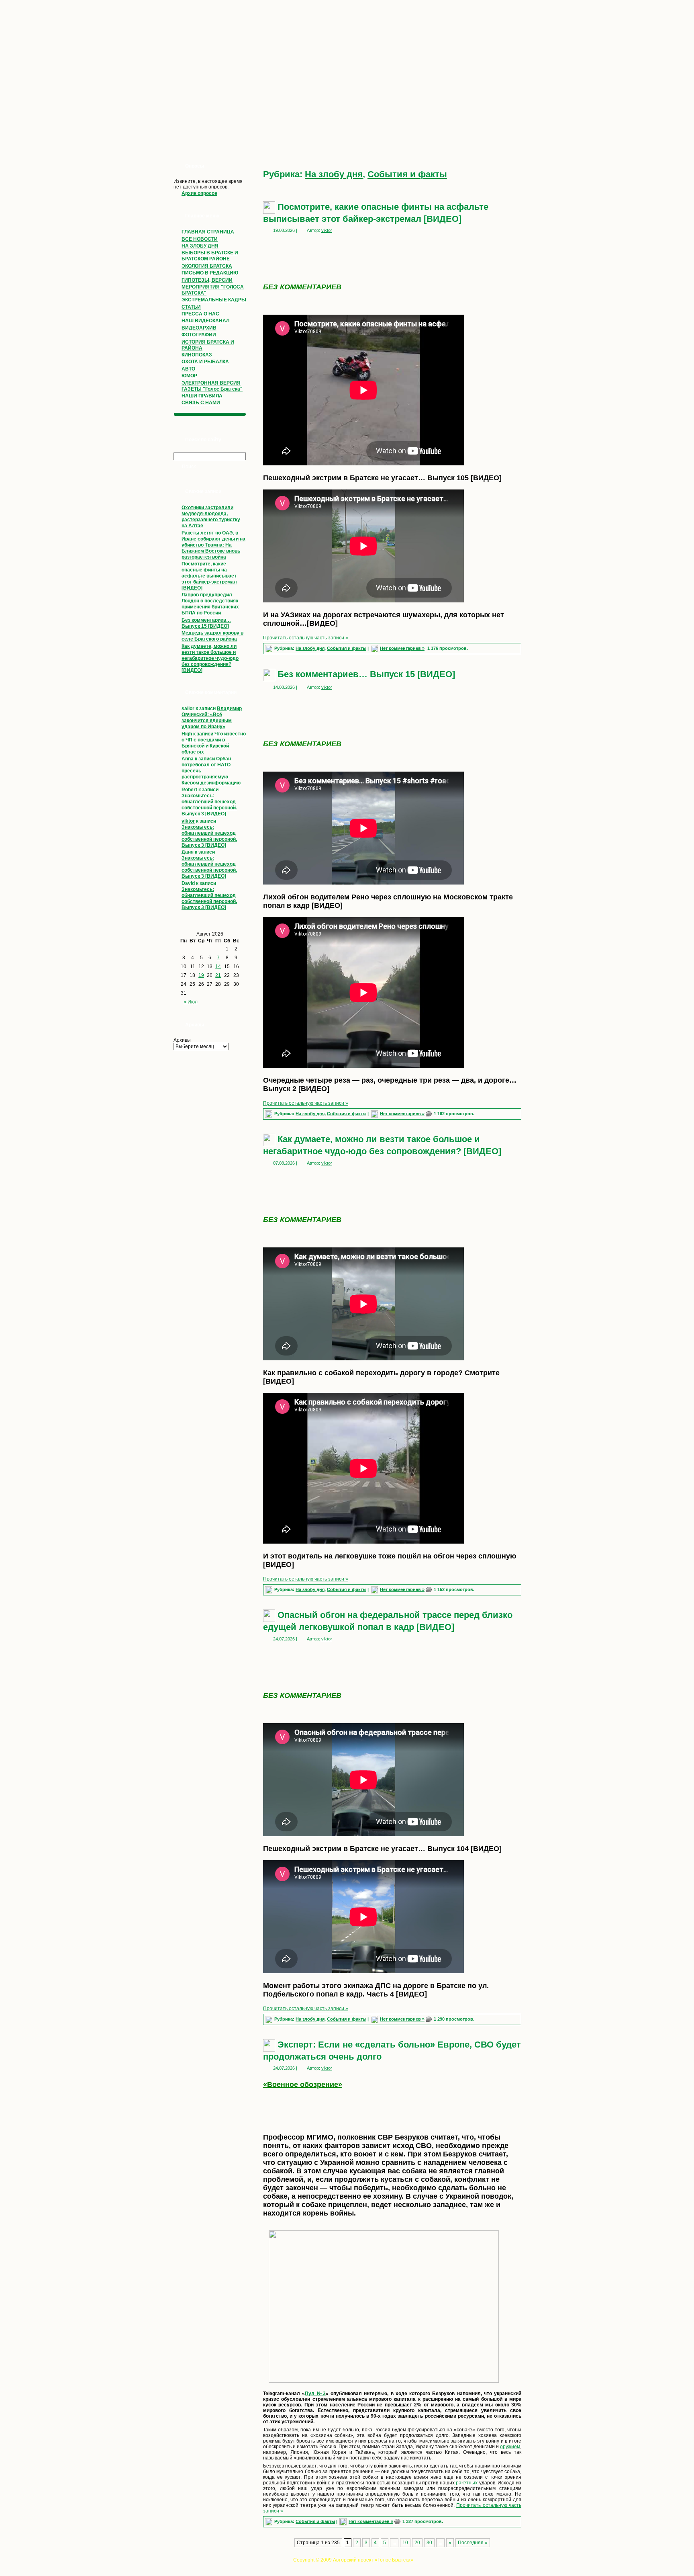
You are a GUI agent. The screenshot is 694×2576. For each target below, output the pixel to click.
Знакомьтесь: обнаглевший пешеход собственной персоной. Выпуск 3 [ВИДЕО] (209, 805)
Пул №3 (315, 2394)
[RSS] (171, 2562)
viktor (188, 821)
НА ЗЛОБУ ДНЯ (200, 246)
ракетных (467, 2483)
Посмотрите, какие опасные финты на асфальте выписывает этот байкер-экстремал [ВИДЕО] (209, 576)
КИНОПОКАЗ (197, 355)
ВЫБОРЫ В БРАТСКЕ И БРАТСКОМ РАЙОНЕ (210, 256)
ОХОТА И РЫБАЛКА (205, 362)
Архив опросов (199, 193)
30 (429, 2543)
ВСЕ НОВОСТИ (200, 239)
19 (201, 975)
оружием (510, 2447)
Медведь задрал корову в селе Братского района (212, 636)
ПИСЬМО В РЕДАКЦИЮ (210, 273)
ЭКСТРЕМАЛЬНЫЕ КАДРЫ (214, 300)
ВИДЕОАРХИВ (199, 328)
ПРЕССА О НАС (200, 314)
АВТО (188, 369)
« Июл (191, 1002)
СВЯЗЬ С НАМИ (201, 403)
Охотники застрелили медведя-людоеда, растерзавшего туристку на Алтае (211, 517)
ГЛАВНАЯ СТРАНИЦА (208, 232)
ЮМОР (189, 376)
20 (417, 2543)
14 (218, 967)
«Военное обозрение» (303, 2085)
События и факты (407, 174)
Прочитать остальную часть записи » (306, 638)
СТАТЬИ (191, 307)
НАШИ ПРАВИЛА (202, 396)
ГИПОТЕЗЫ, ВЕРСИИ (207, 280)
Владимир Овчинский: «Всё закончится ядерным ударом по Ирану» (212, 718)
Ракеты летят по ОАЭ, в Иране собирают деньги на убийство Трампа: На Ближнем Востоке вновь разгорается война (213, 545)
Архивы (182, 1040)
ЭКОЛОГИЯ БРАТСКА (207, 266)
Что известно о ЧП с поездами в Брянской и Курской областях (214, 743)
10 (405, 2543)
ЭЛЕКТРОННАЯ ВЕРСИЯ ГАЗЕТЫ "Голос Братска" (212, 386)
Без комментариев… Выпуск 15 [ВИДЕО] (206, 623)
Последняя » (473, 2543)
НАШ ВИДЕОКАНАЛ (205, 321)
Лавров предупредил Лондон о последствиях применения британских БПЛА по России (210, 604)
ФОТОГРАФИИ (199, 335)
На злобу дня (334, 174)
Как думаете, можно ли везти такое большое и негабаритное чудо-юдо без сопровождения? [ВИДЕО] (210, 658)
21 (218, 975)
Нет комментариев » (402, 648)
